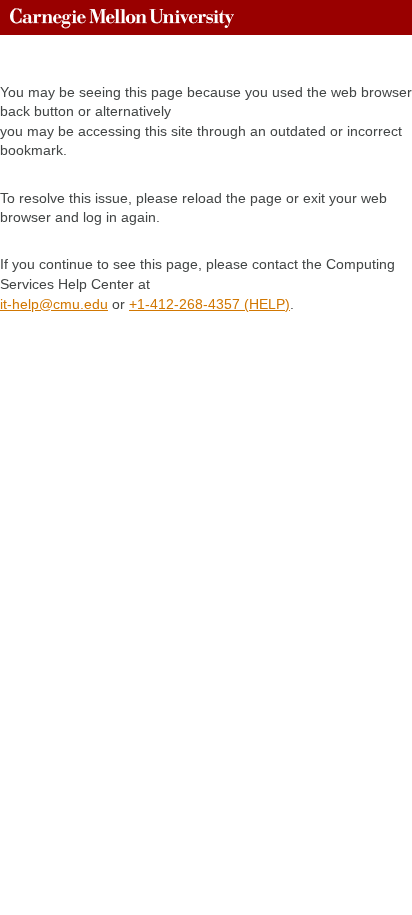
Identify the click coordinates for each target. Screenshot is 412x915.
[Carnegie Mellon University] (122, 17)
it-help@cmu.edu (54, 304)
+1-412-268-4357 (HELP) (209, 304)
